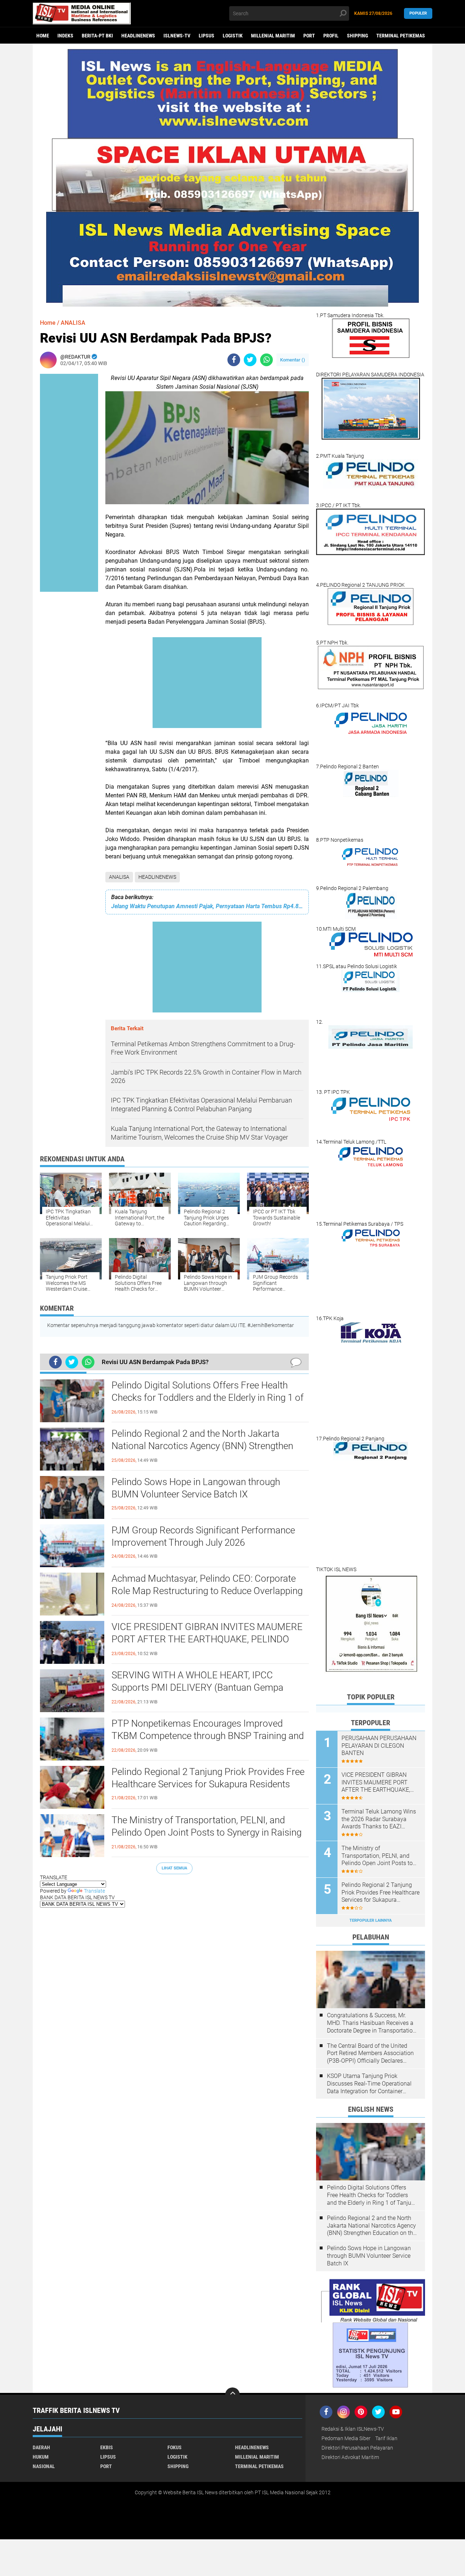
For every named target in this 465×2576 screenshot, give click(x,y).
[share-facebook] (234, 360)
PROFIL (331, 36)
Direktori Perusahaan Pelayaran (357, 2448)
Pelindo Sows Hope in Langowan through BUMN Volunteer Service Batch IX (196, 1488)
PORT (309, 36)
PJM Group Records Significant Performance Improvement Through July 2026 (203, 1536)
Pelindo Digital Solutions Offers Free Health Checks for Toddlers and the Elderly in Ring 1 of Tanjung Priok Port (208, 1398)
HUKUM (41, 2457)
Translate (94, 1891)
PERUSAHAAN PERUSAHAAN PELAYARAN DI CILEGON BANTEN (379, 1746)
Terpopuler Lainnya (371, 1920)
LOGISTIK (233, 36)
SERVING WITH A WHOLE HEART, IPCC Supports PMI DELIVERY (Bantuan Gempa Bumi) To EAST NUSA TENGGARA (197, 1687)
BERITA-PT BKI (97, 36)
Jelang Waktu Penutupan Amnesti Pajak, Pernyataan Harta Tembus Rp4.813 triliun (207, 906)
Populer (418, 13)
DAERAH (41, 2447)
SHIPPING (357, 36)
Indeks (65, 36)
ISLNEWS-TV (177, 36)
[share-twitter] (250, 360)
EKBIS (107, 2447)
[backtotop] (232, 2395)
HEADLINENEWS (138, 36)
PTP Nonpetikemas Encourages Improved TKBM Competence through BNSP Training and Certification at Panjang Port (208, 1736)
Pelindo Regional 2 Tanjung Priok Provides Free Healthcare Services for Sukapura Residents (208, 1778)
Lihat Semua (174, 1868)
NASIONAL (44, 2466)
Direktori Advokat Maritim (350, 2457)
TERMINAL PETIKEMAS (401, 36)
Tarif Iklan (386, 2438)
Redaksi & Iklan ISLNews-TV (353, 2429)
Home (43, 36)
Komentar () (293, 360)
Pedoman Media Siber (346, 2438)
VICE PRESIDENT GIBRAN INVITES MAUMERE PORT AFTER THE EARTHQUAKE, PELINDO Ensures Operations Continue (207, 1639)
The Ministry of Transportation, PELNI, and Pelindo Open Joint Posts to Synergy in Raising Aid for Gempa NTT (207, 1832)
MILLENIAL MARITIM (273, 36)
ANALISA (119, 877)
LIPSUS (207, 36)
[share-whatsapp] (266, 360)
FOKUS (175, 2447)
